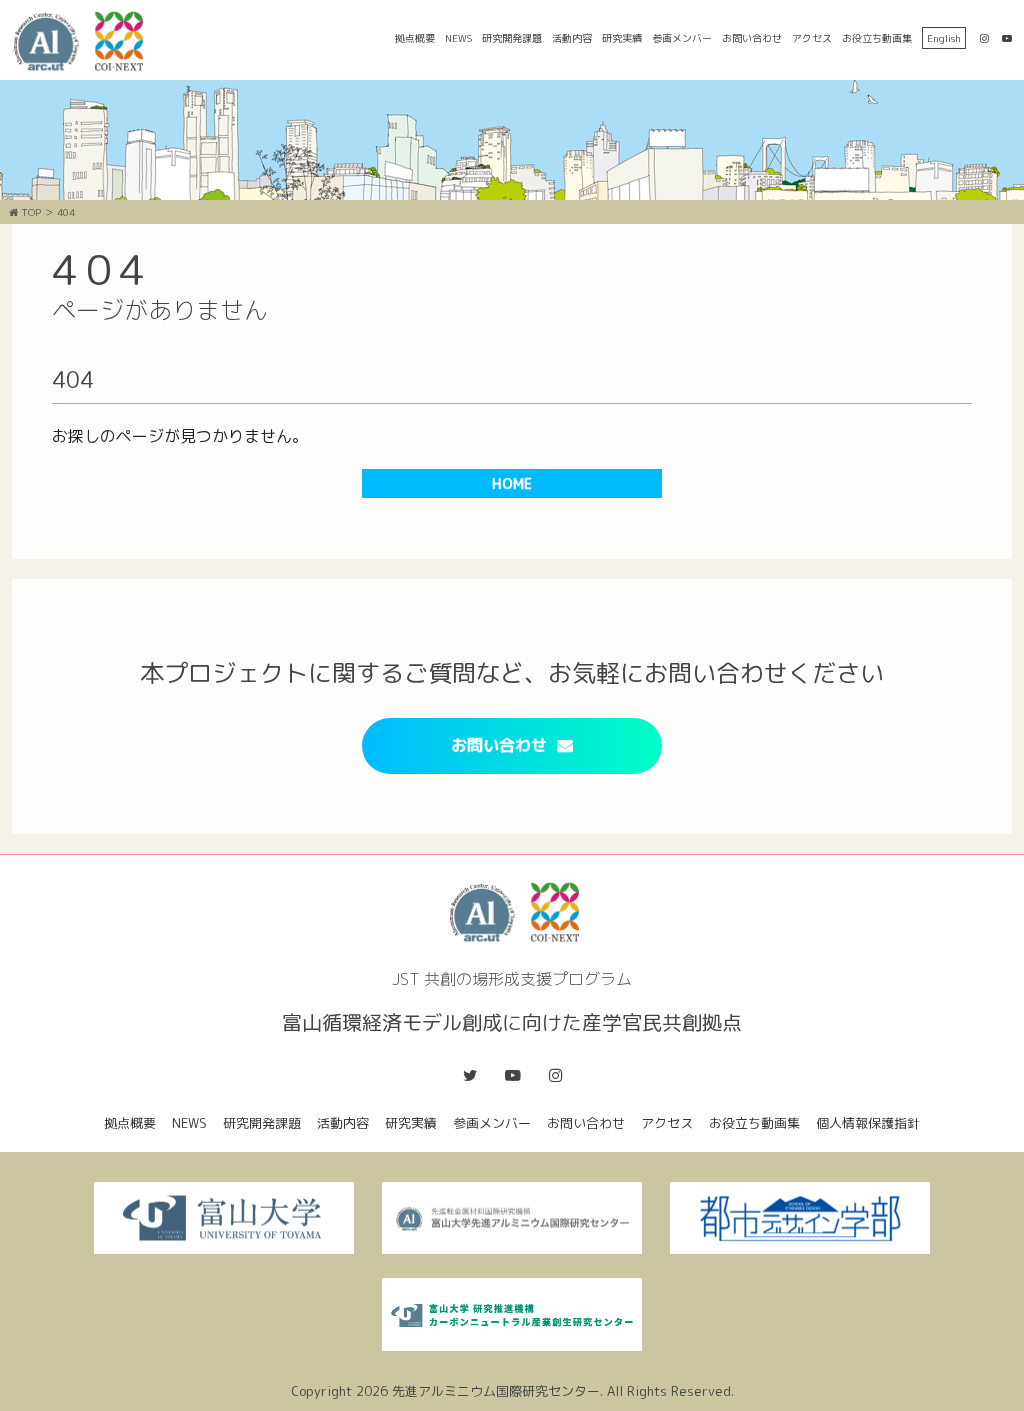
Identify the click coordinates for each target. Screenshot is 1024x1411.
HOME (512, 483)
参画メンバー (682, 38)
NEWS (458, 38)
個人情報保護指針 (868, 1123)
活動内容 (572, 38)
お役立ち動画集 (877, 38)
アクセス (812, 38)
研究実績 (622, 38)
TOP (29, 212)
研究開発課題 (512, 38)
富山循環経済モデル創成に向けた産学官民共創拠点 (85, 41)
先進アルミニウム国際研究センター (496, 1391)
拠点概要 (415, 38)
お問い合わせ (752, 38)
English (944, 38)
